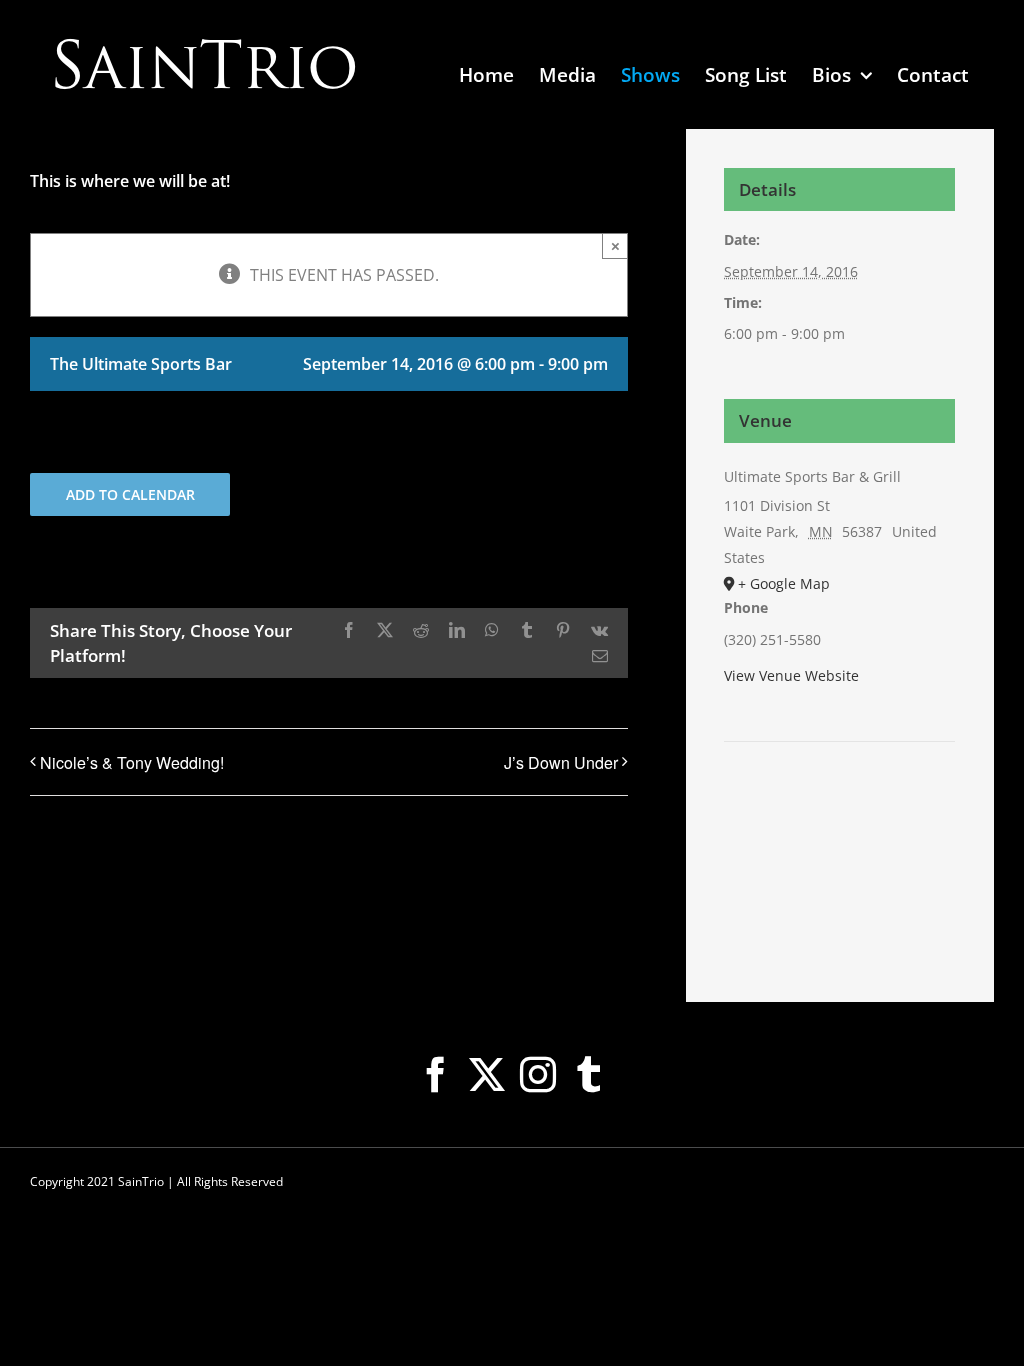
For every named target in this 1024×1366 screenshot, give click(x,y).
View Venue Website (791, 675)
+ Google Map (784, 583)
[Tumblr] (589, 1075)
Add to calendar (130, 494)
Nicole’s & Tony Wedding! (132, 762)
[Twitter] (487, 1075)
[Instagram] (538, 1075)
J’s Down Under (561, 762)
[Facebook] (436, 1075)
